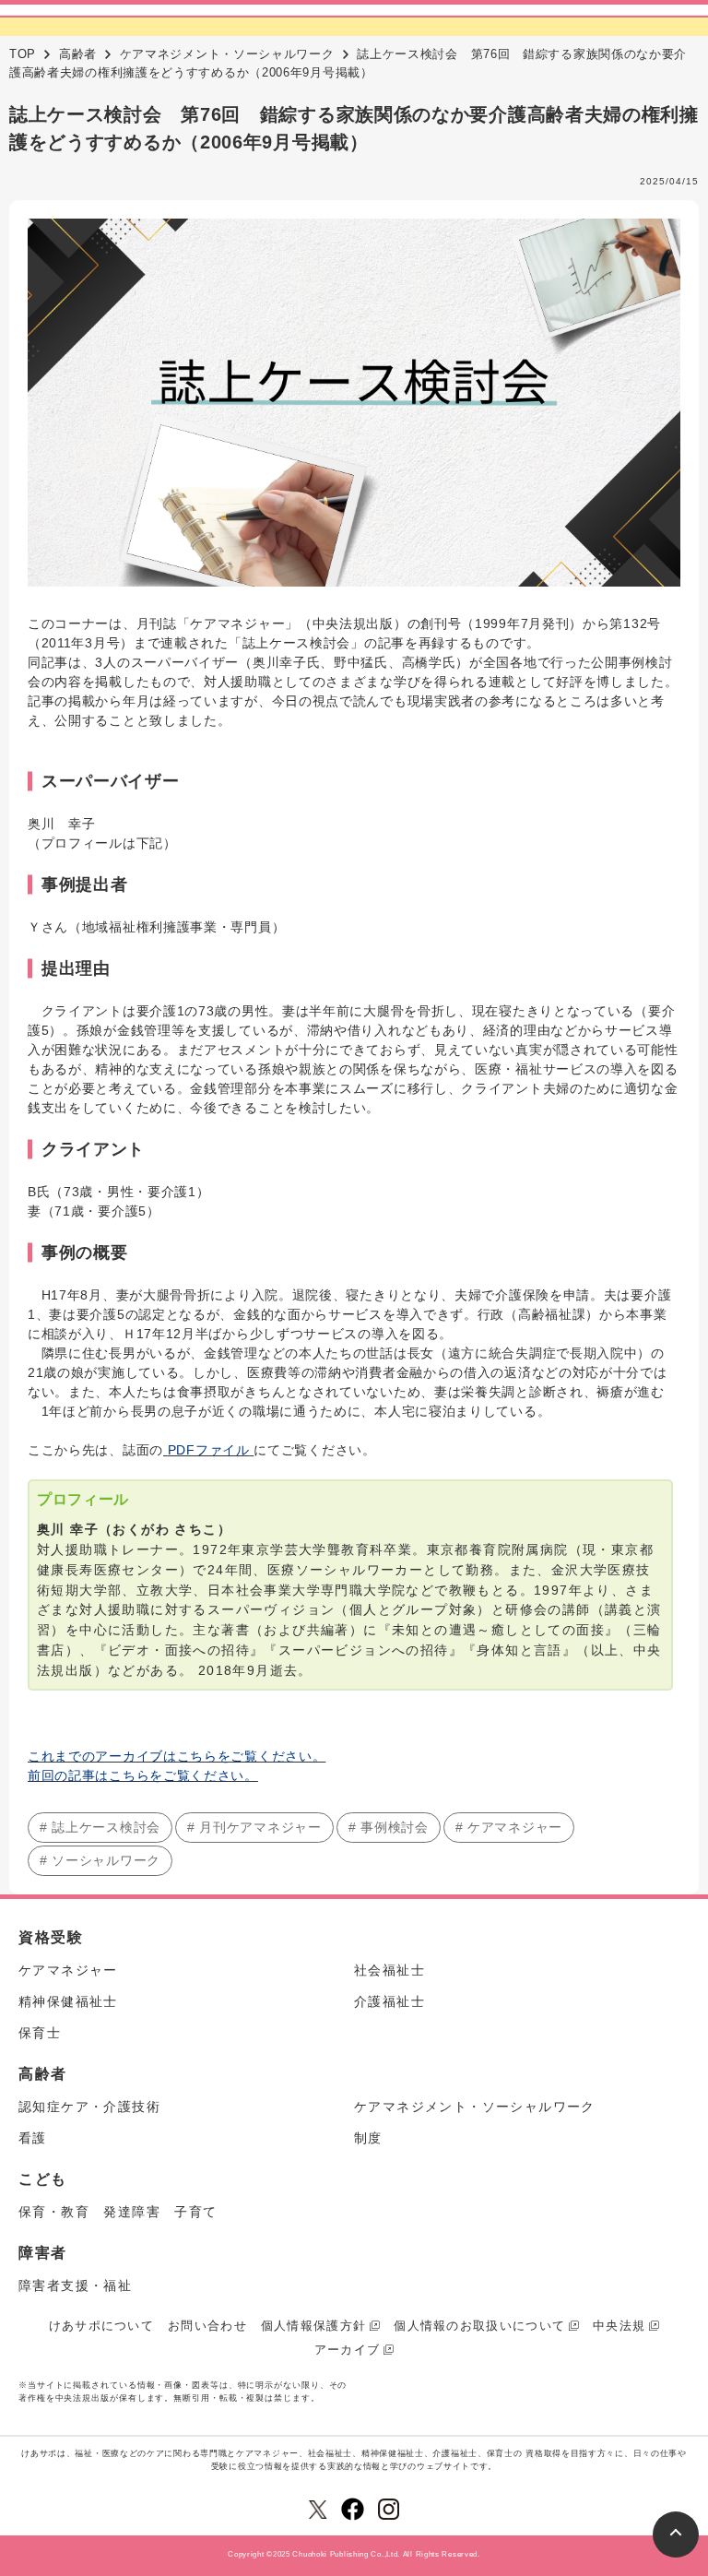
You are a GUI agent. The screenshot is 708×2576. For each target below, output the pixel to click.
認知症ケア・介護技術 (89, 2107)
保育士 (40, 2033)
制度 (368, 2138)
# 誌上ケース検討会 (100, 1827)
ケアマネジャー (68, 1970)
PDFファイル (209, 1450)
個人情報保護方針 (313, 2326)
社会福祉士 (389, 1970)
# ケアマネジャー (509, 1827)
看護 (33, 2138)
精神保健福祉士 (68, 2001)
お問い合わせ (207, 2326)
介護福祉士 (389, 2001)
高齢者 (78, 54)
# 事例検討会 (389, 1827)
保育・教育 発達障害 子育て (118, 2212)
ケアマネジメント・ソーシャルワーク (227, 54)
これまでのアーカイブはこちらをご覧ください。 (177, 1756)
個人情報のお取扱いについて (479, 2326)
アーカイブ (348, 2350)
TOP (23, 54)
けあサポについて (101, 2326)
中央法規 (619, 2326)
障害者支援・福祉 (75, 2285)
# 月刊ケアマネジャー (254, 1827)
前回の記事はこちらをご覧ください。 (143, 1775)
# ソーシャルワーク (100, 1860)
